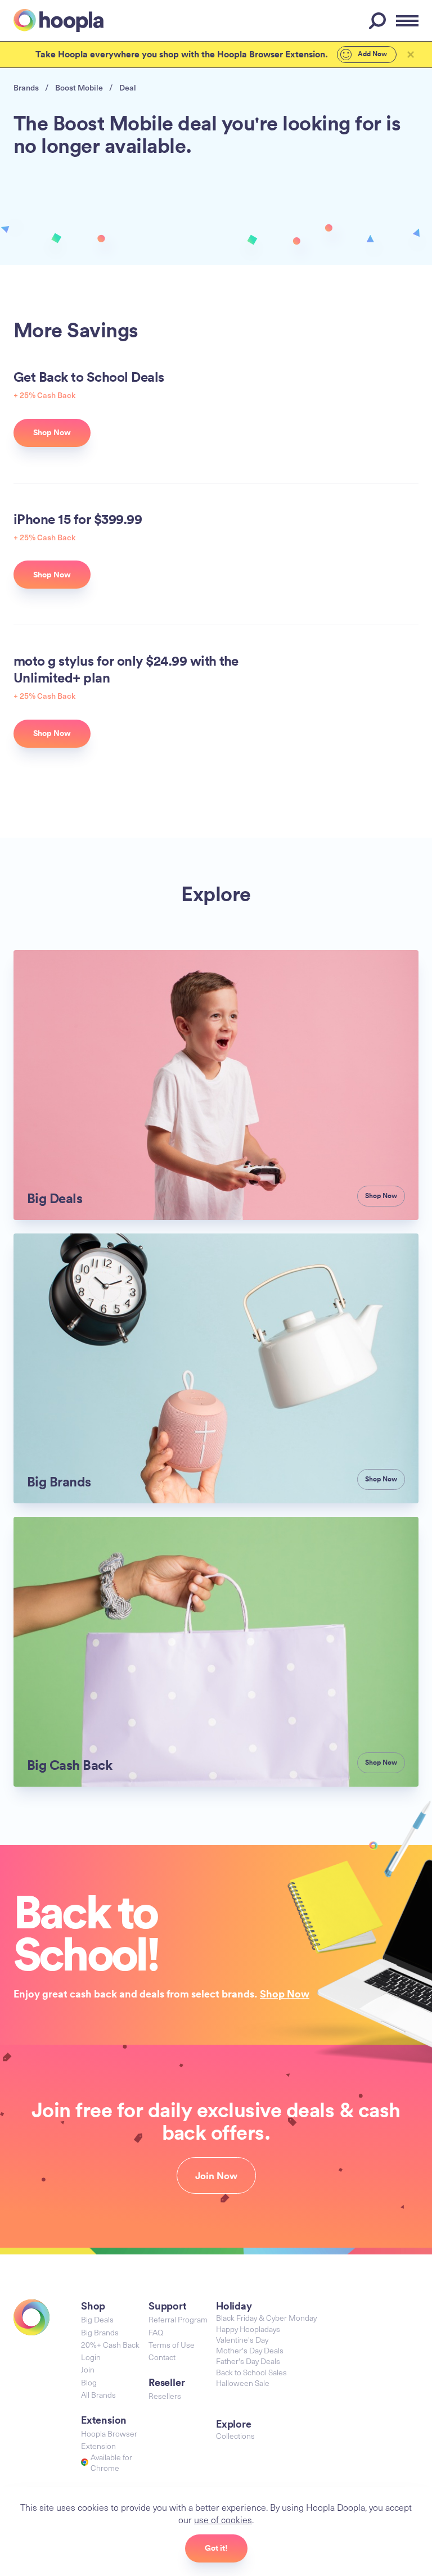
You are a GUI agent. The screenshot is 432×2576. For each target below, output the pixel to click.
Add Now (372, 54)
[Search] (379, 21)
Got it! (216, 2548)
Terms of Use (172, 2345)
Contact (162, 2357)
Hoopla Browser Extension (109, 2440)
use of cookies (223, 2519)
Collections (235, 2436)
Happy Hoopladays (248, 2329)
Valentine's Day (242, 2340)
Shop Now (285, 1994)
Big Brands (100, 2332)
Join (88, 2369)
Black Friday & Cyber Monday (266, 2318)
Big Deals (97, 2319)
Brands (26, 87)
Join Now (216, 2176)
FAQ (156, 2332)
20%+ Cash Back (110, 2345)
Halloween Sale (243, 2383)
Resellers (165, 2396)
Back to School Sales (251, 2372)
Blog (89, 2382)
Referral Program (178, 2319)
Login (91, 2357)
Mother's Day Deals (250, 2350)
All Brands (98, 2395)
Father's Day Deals (248, 2361)
